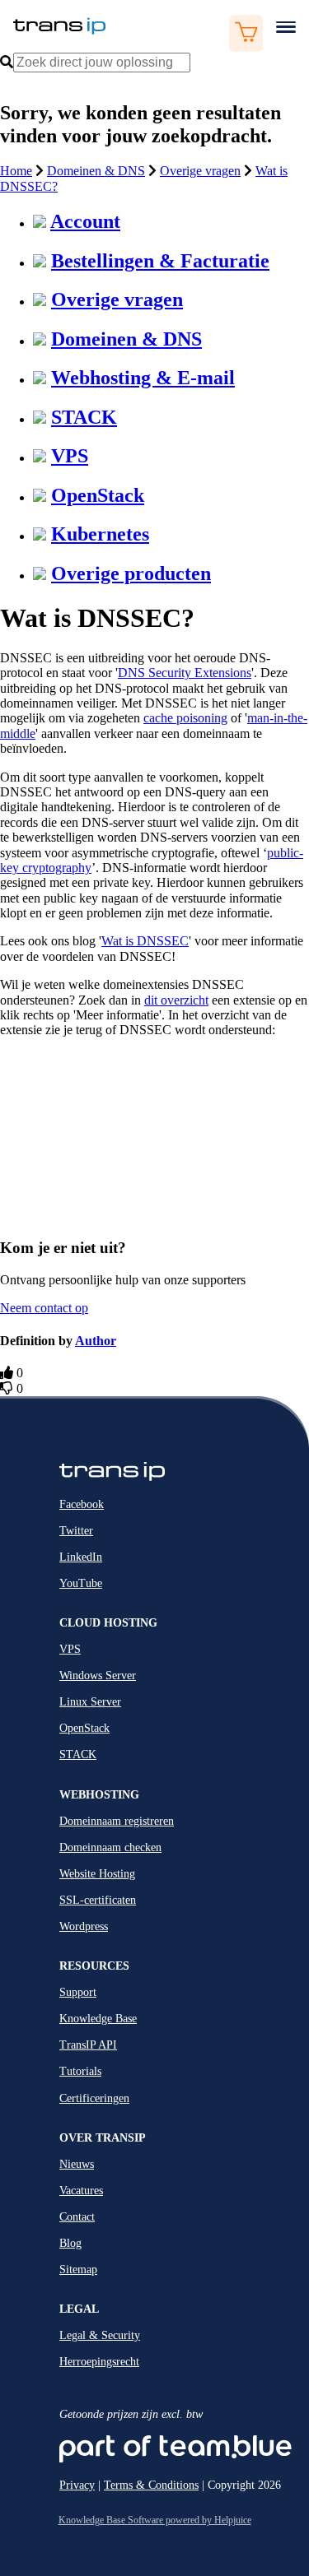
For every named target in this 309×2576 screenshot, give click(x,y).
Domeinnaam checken (110, 1847)
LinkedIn (81, 1557)
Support (78, 1992)
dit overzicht (176, 1000)
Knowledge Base (98, 2019)
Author (96, 1341)
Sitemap (78, 2270)
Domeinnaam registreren (117, 1821)
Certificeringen (94, 2098)
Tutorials (80, 2071)
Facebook (82, 1504)
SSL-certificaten (98, 1900)
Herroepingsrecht (99, 2362)
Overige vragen (200, 171)
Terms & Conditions (151, 2485)
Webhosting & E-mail (143, 378)
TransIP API (88, 2045)
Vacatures (81, 2191)
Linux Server (90, 1702)
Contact (77, 2217)
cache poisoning (185, 718)
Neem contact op (44, 1308)
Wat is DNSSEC (145, 941)
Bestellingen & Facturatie (160, 261)
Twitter (76, 1531)
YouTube (81, 1583)
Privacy (77, 2485)
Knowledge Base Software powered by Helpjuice (155, 2520)
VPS (70, 456)
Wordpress (84, 1926)
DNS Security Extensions (185, 673)
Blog (70, 2243)
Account (85, 221)
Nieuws (77, 2164)
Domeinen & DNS (96, 171)
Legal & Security (100, 2335)
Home (16, 171)
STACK (84, 417)
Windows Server (98, 1676)
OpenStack (98, 495)
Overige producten (131, 573)
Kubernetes (100, 534)
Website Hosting (97, 1874)
